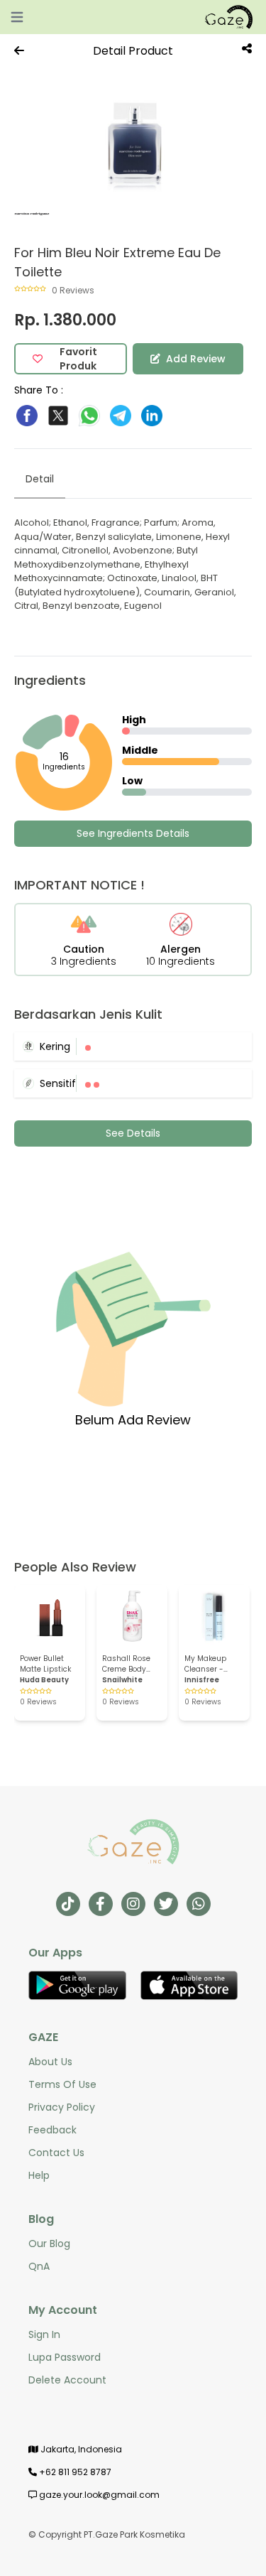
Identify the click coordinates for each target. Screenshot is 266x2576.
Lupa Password (65, 2357)
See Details (133, 1133)
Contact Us (56, 2153)
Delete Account (67, 2380)
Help (39, 2175)
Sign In (44, 2334)
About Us (50, 2062)
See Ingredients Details (133, 833)
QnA (39, 2266)
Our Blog (49, 2244)
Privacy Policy (62, 2107)
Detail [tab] (40, 479)
